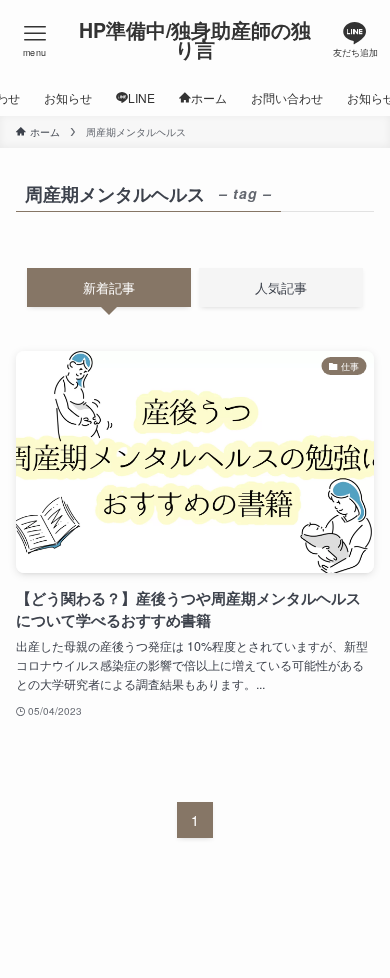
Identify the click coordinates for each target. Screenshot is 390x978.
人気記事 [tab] (281, 287)
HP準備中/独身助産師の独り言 (195, 40)
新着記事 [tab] (109, 287)
